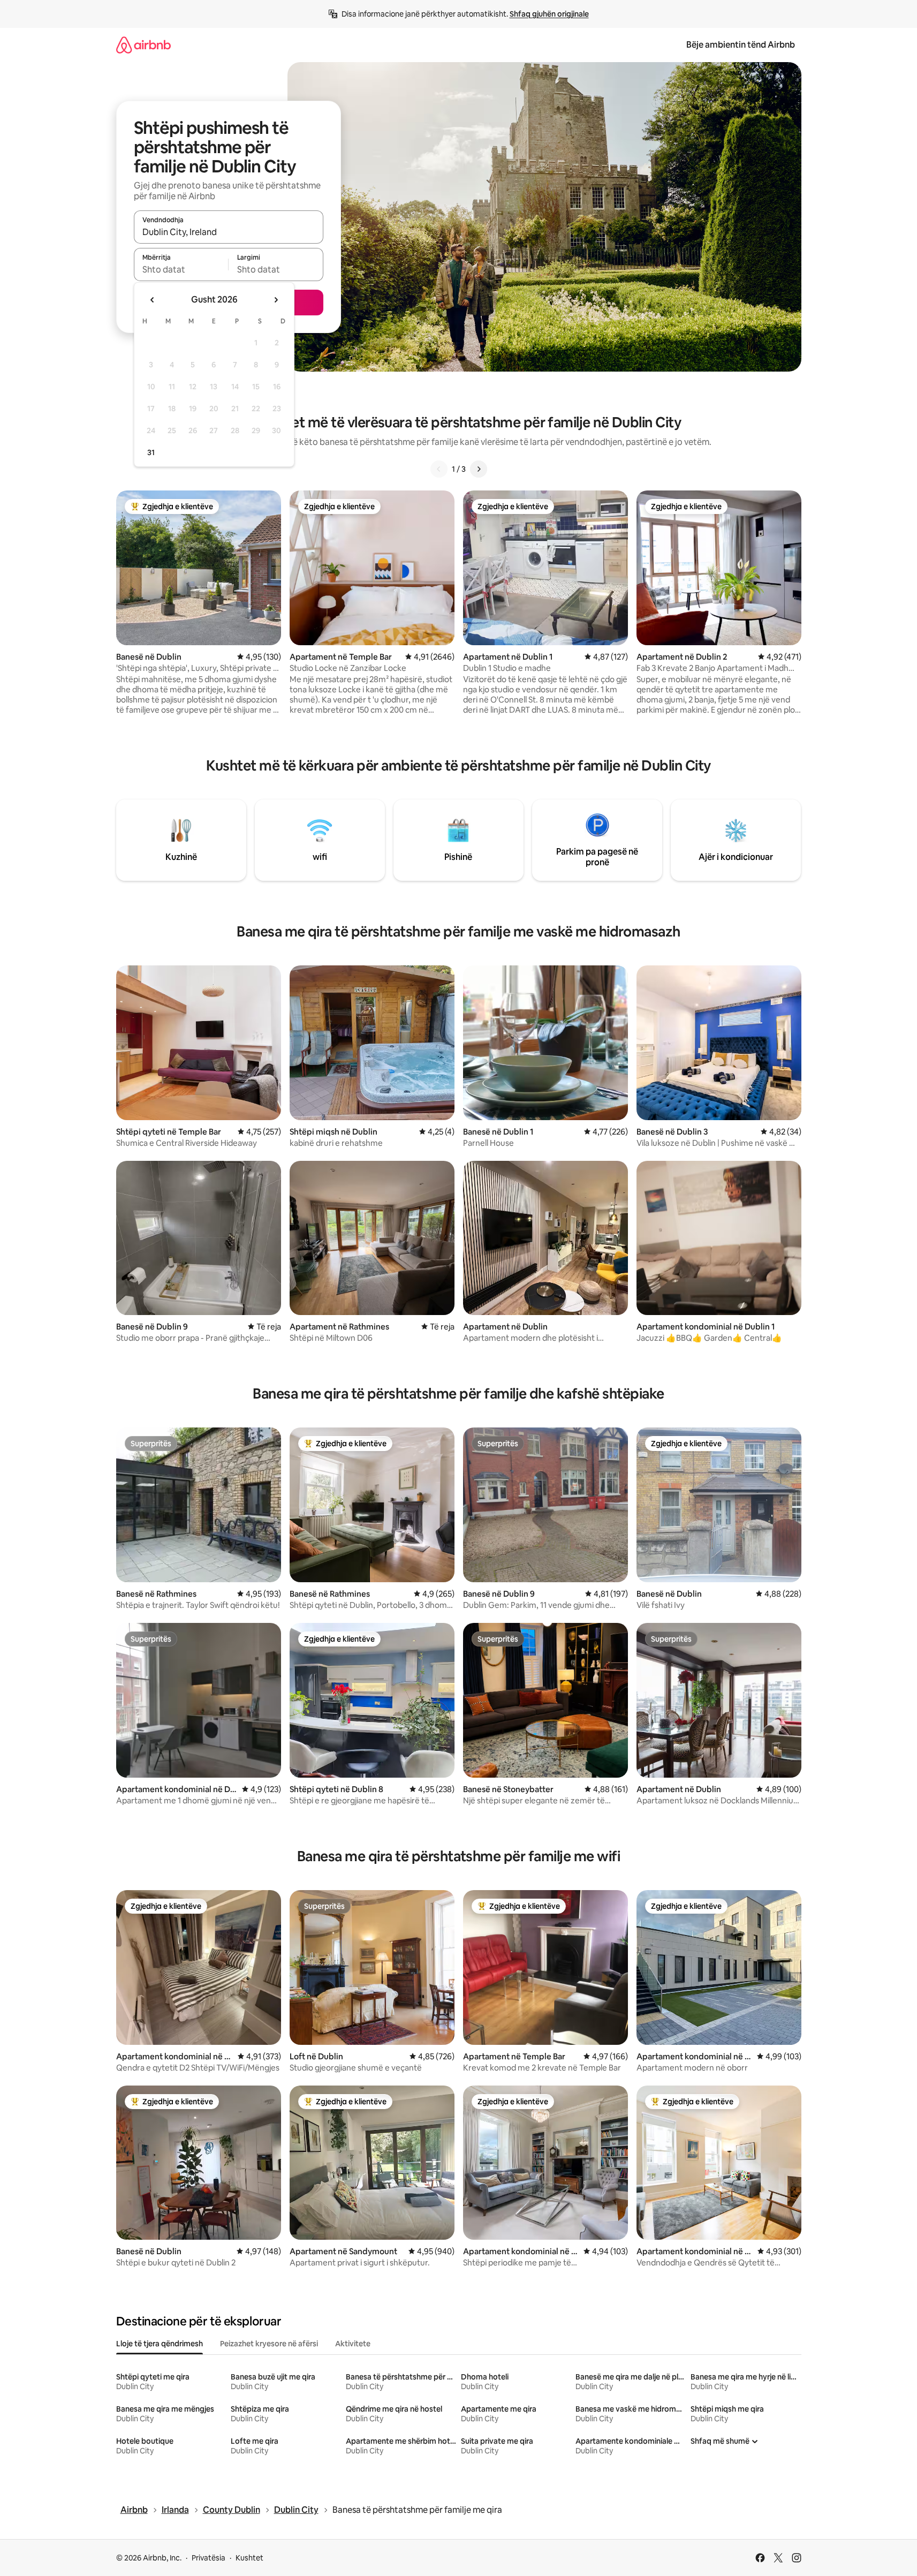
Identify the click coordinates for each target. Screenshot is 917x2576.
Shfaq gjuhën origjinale (549, 14)
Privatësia (209, 2558)
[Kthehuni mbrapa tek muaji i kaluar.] (153, 300)
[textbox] (181, 269)
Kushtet (249, 2558)
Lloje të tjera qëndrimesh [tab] (160, 2344)
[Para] (479, 469)
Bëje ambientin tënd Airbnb (741, 45)
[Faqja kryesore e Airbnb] (143, 45)
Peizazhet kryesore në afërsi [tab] (269, 2344)
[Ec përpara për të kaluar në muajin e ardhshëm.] (276, 300)
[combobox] (229, 232)
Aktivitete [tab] (353, 2344)
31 (151, 452)
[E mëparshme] (439, 469)
